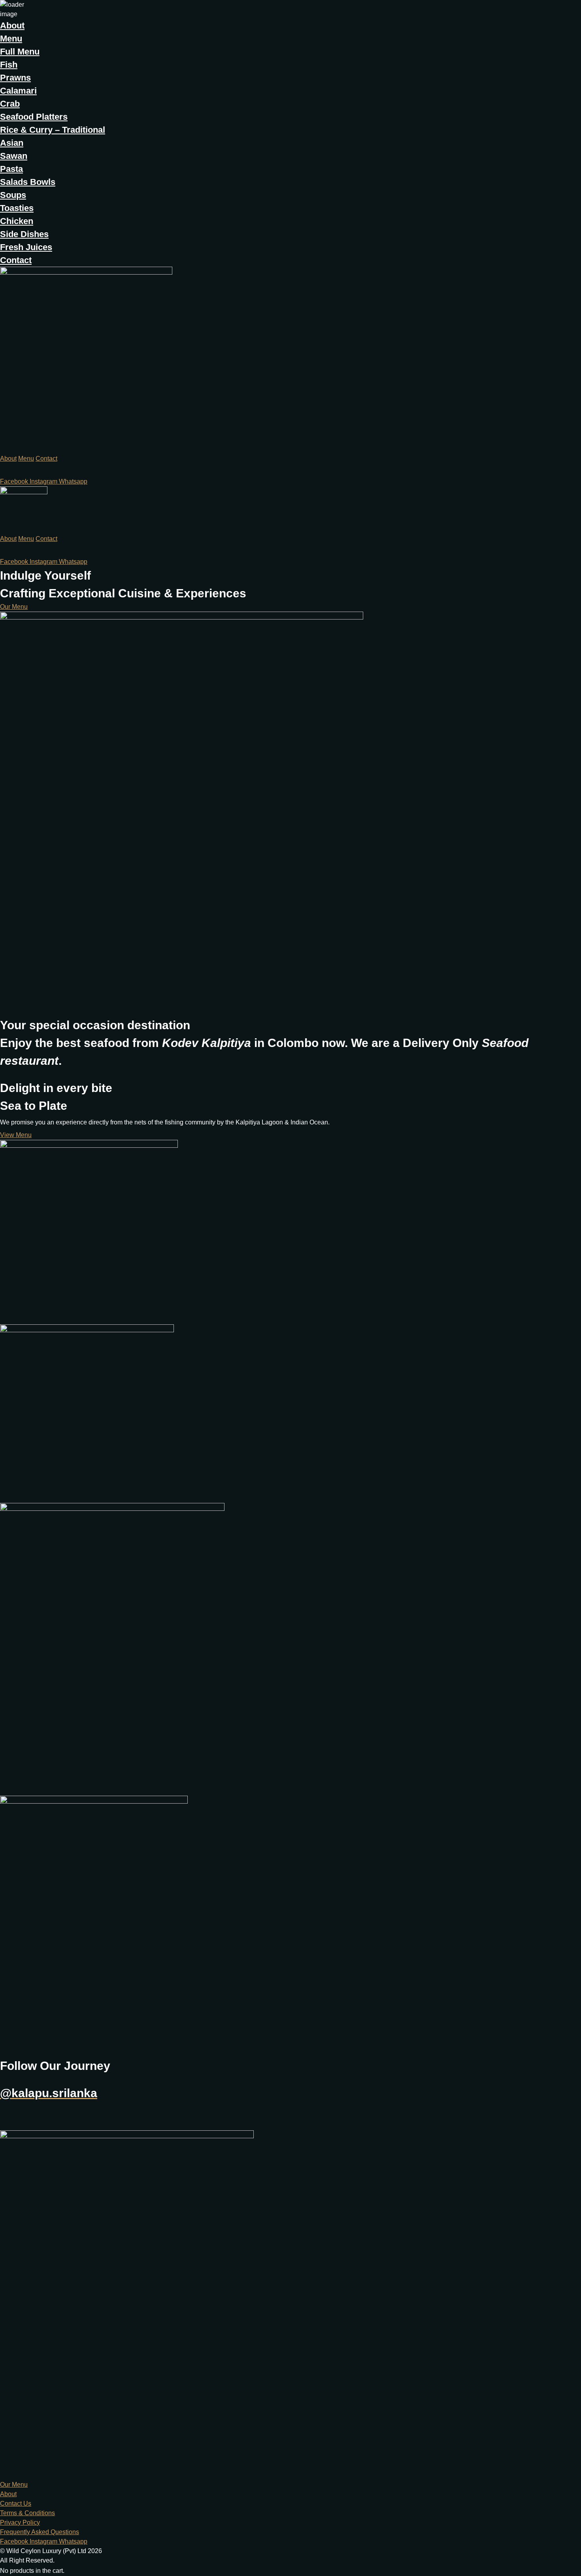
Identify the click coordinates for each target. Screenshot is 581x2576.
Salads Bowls (28, 182)
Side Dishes (24, 234)
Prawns (15, 78)
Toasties (17, 208)
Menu (11, 39)
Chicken (17, 221)
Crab (10, 104)
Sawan (14, 156)
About (12, 25)
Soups (13, 195)
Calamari (18, 91)
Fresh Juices (26, 247)
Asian (12, 143)
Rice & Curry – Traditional (53, 130)
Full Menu (20, 52)
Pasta (11, 169)
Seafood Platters (34, 117)
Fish (9, 65)
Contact (16, 260)
